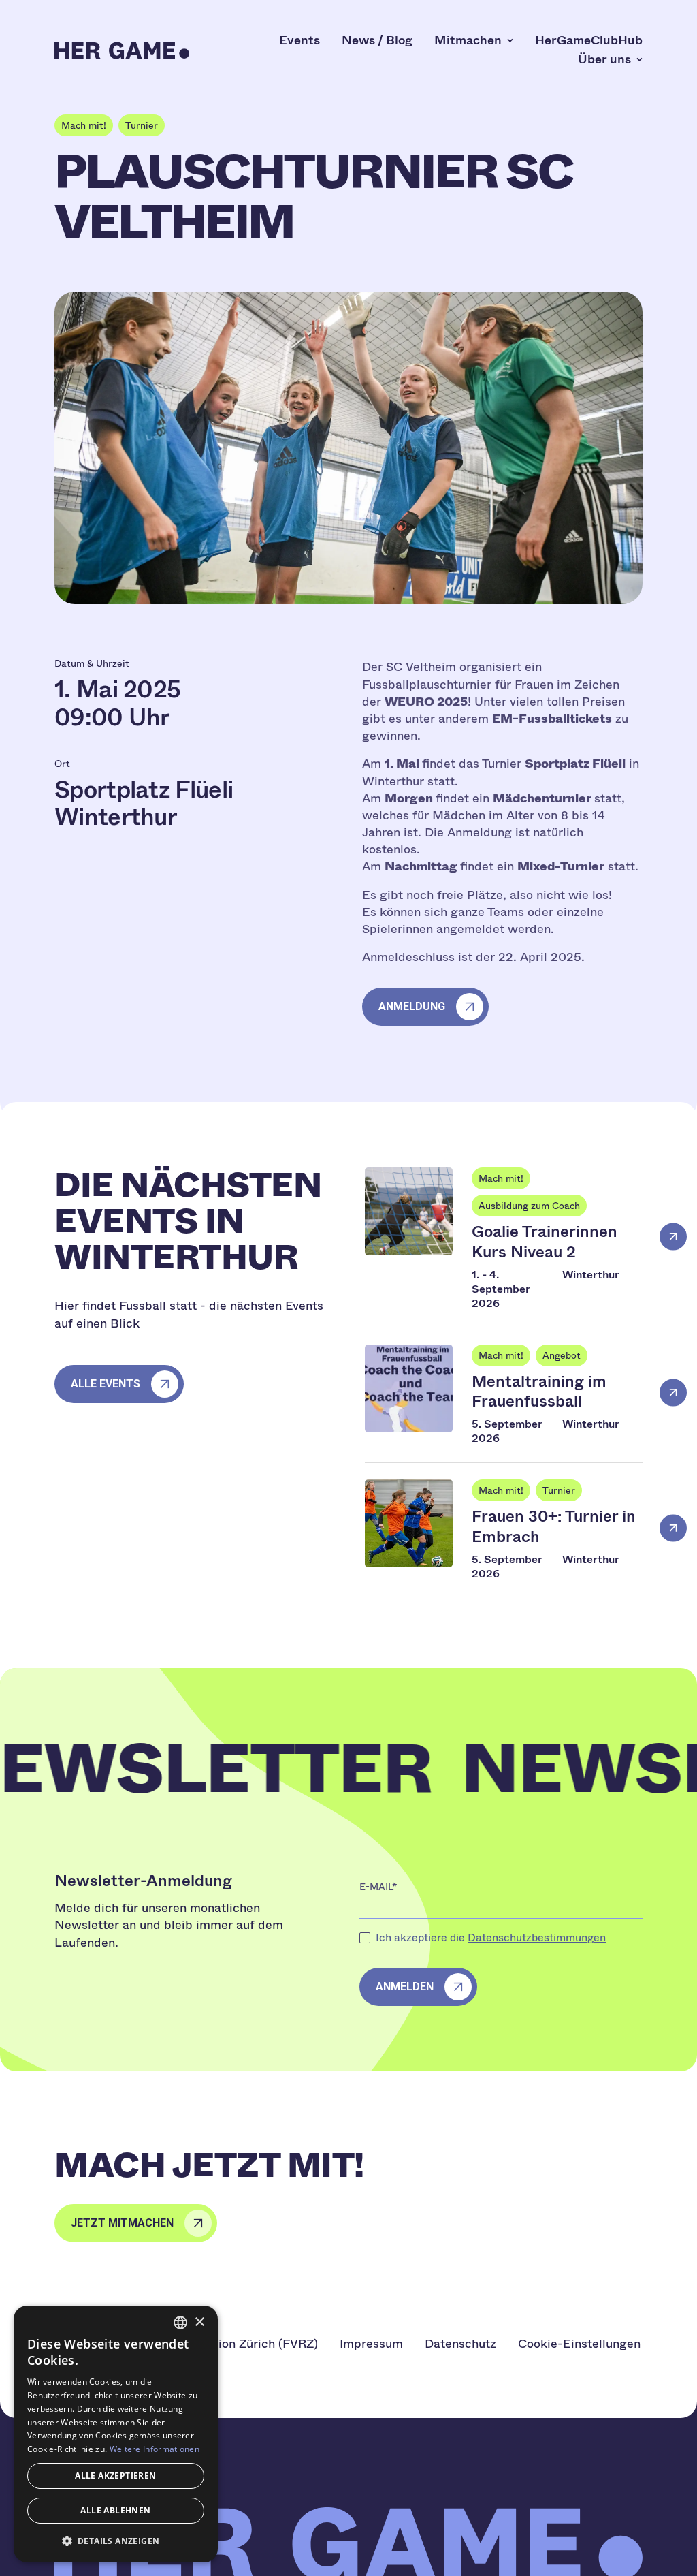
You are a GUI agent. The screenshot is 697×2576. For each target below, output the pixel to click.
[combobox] (180, 2323)
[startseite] (122, 50)
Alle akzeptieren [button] (115, 2476)
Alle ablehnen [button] (115, 2510)
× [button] (199, 2322)
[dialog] (116, 2434)
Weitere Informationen (155, 2449)
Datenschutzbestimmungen (537, 1937)
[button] (116, 2541)
